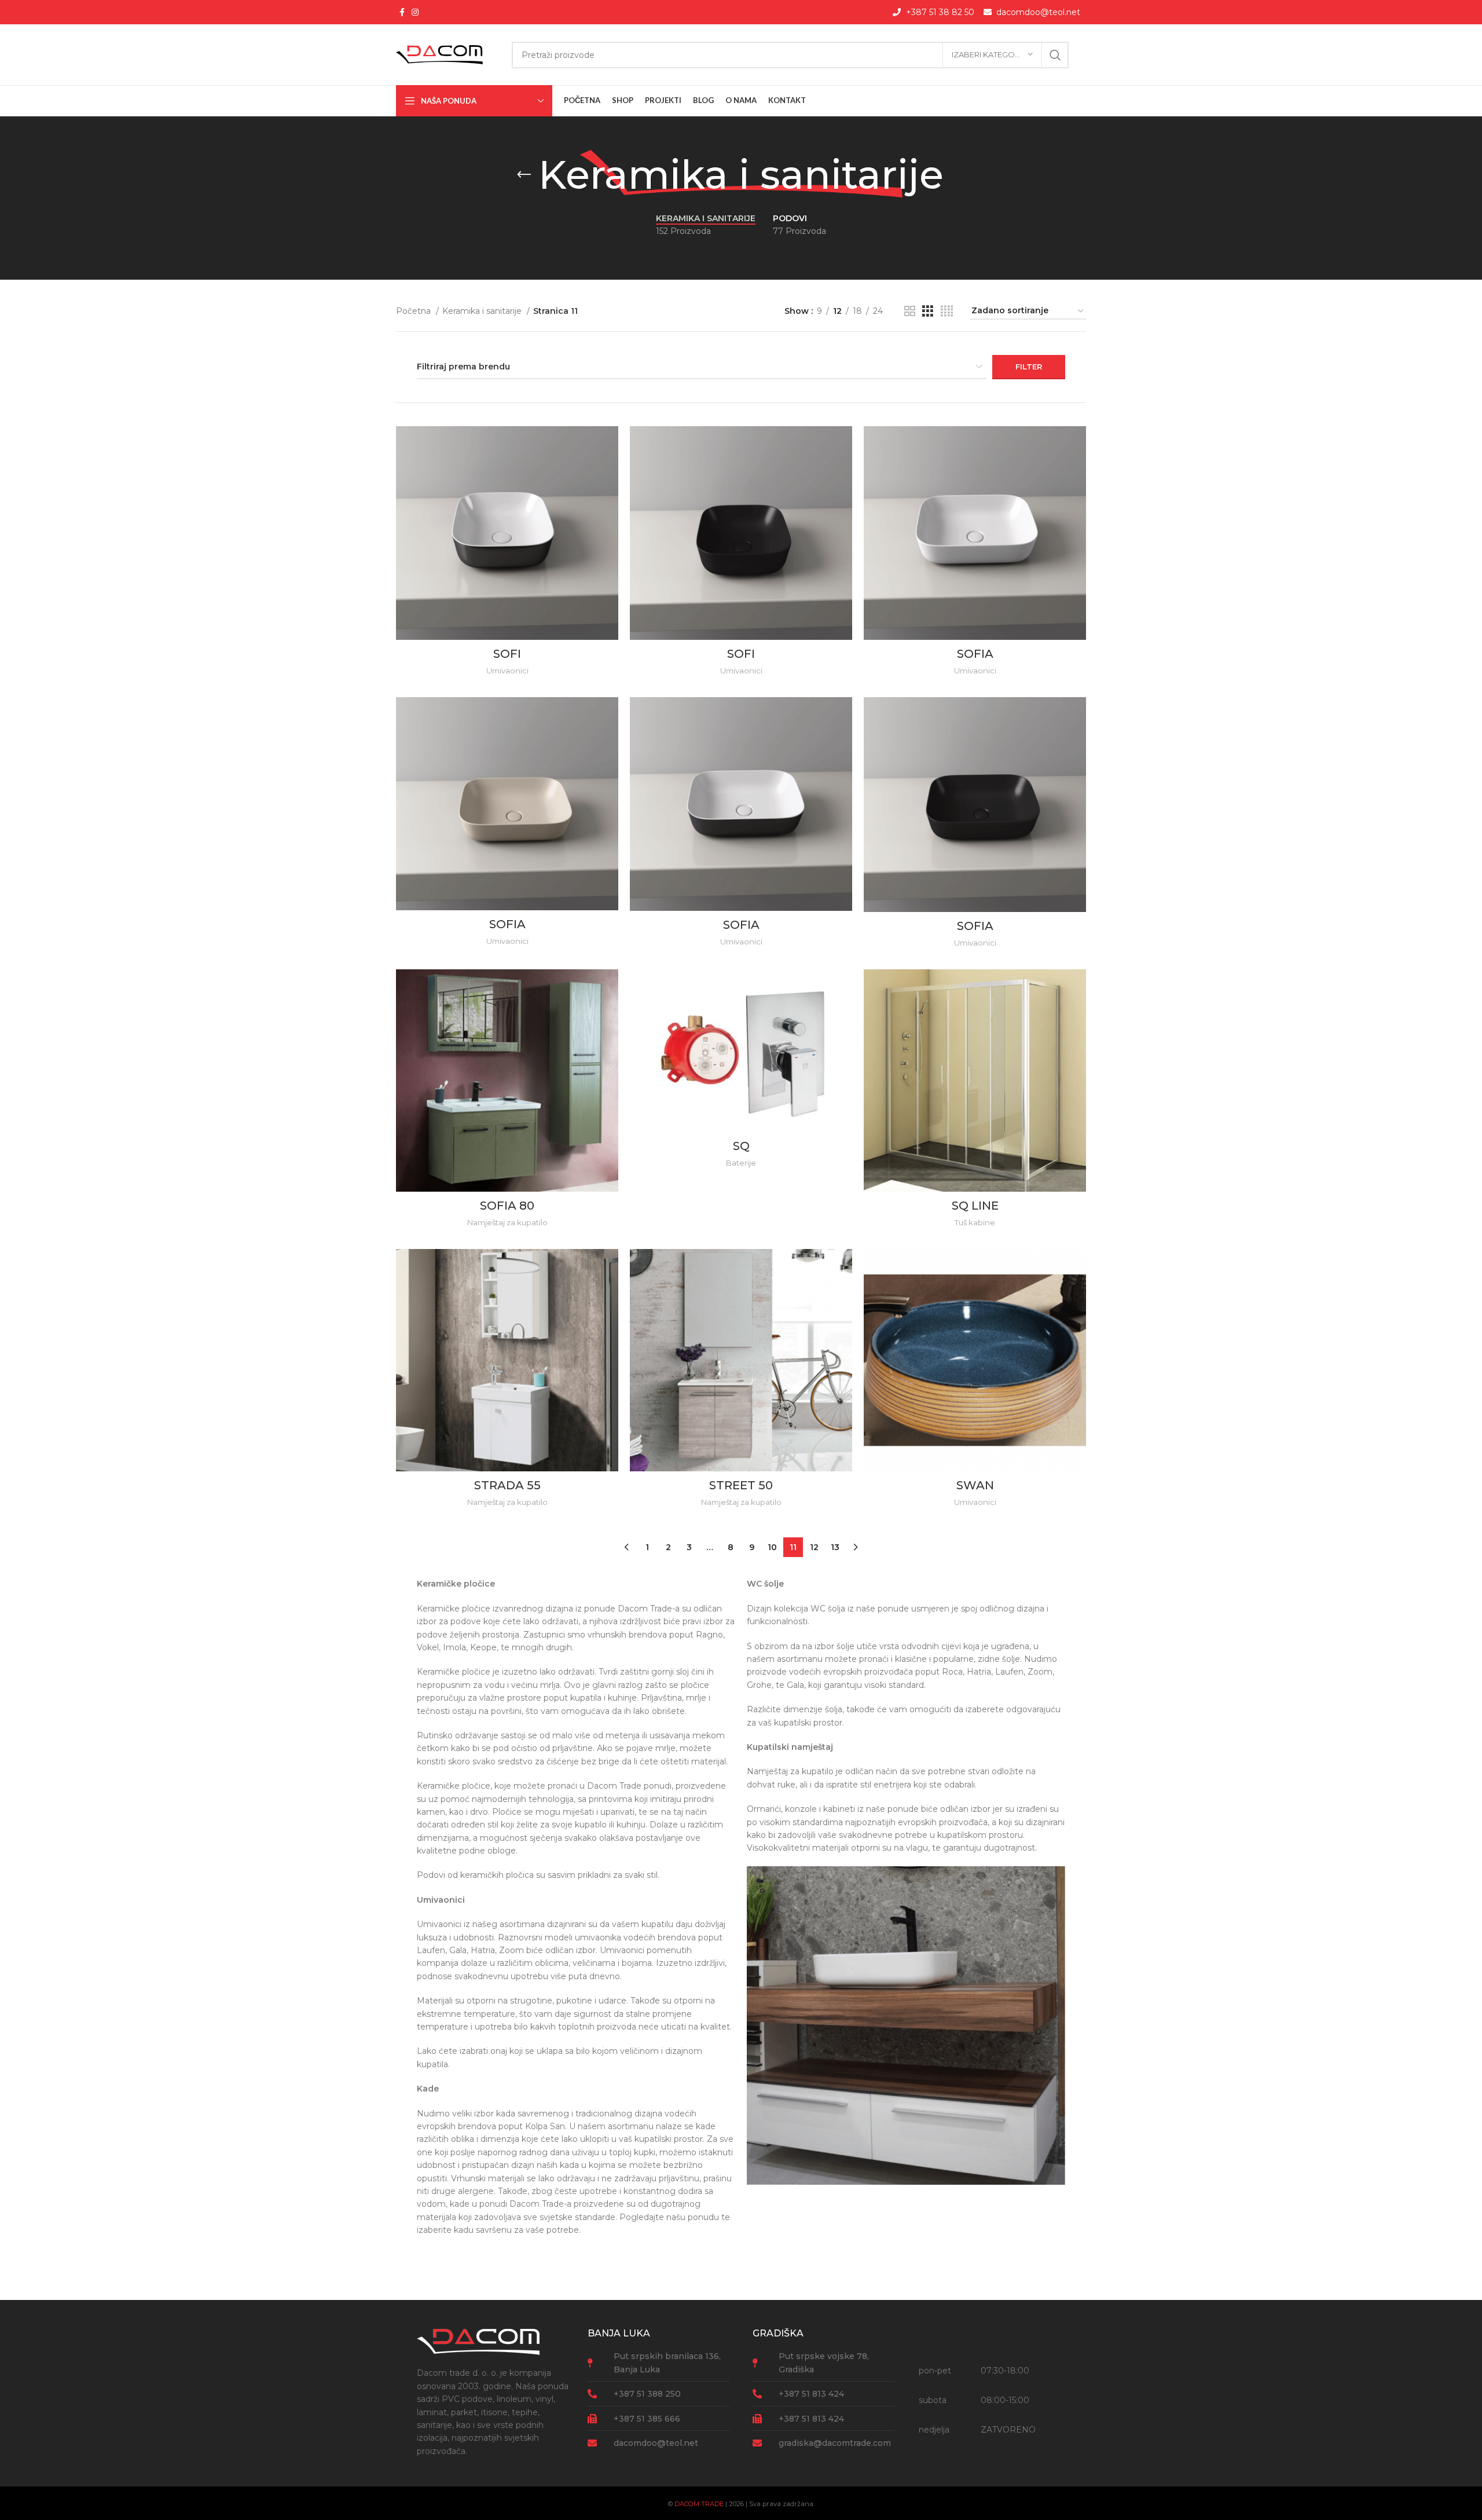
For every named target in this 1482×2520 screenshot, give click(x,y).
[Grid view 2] (910, 311)
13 (835, 1547)
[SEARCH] (1055, 55)
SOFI (507, 654)
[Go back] (524, 175)
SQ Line (975, 1206)
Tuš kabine (975, 1222)
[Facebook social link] (402, 12)
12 (814, 1547)
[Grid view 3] (928, 311)
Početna (414, 311)
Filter (1029, 367)
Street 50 (741, 1485)
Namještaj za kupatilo (507, 1222)
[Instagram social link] (415, 12)
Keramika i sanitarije (483, 311)
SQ (741, 1146)
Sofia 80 (507, 1206)
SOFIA (975, 654)
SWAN (975, 1485)
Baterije (741, 1163)
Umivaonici (507, 671)
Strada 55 (507, 1485)
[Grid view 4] (947, 311)
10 (772, 1547)
